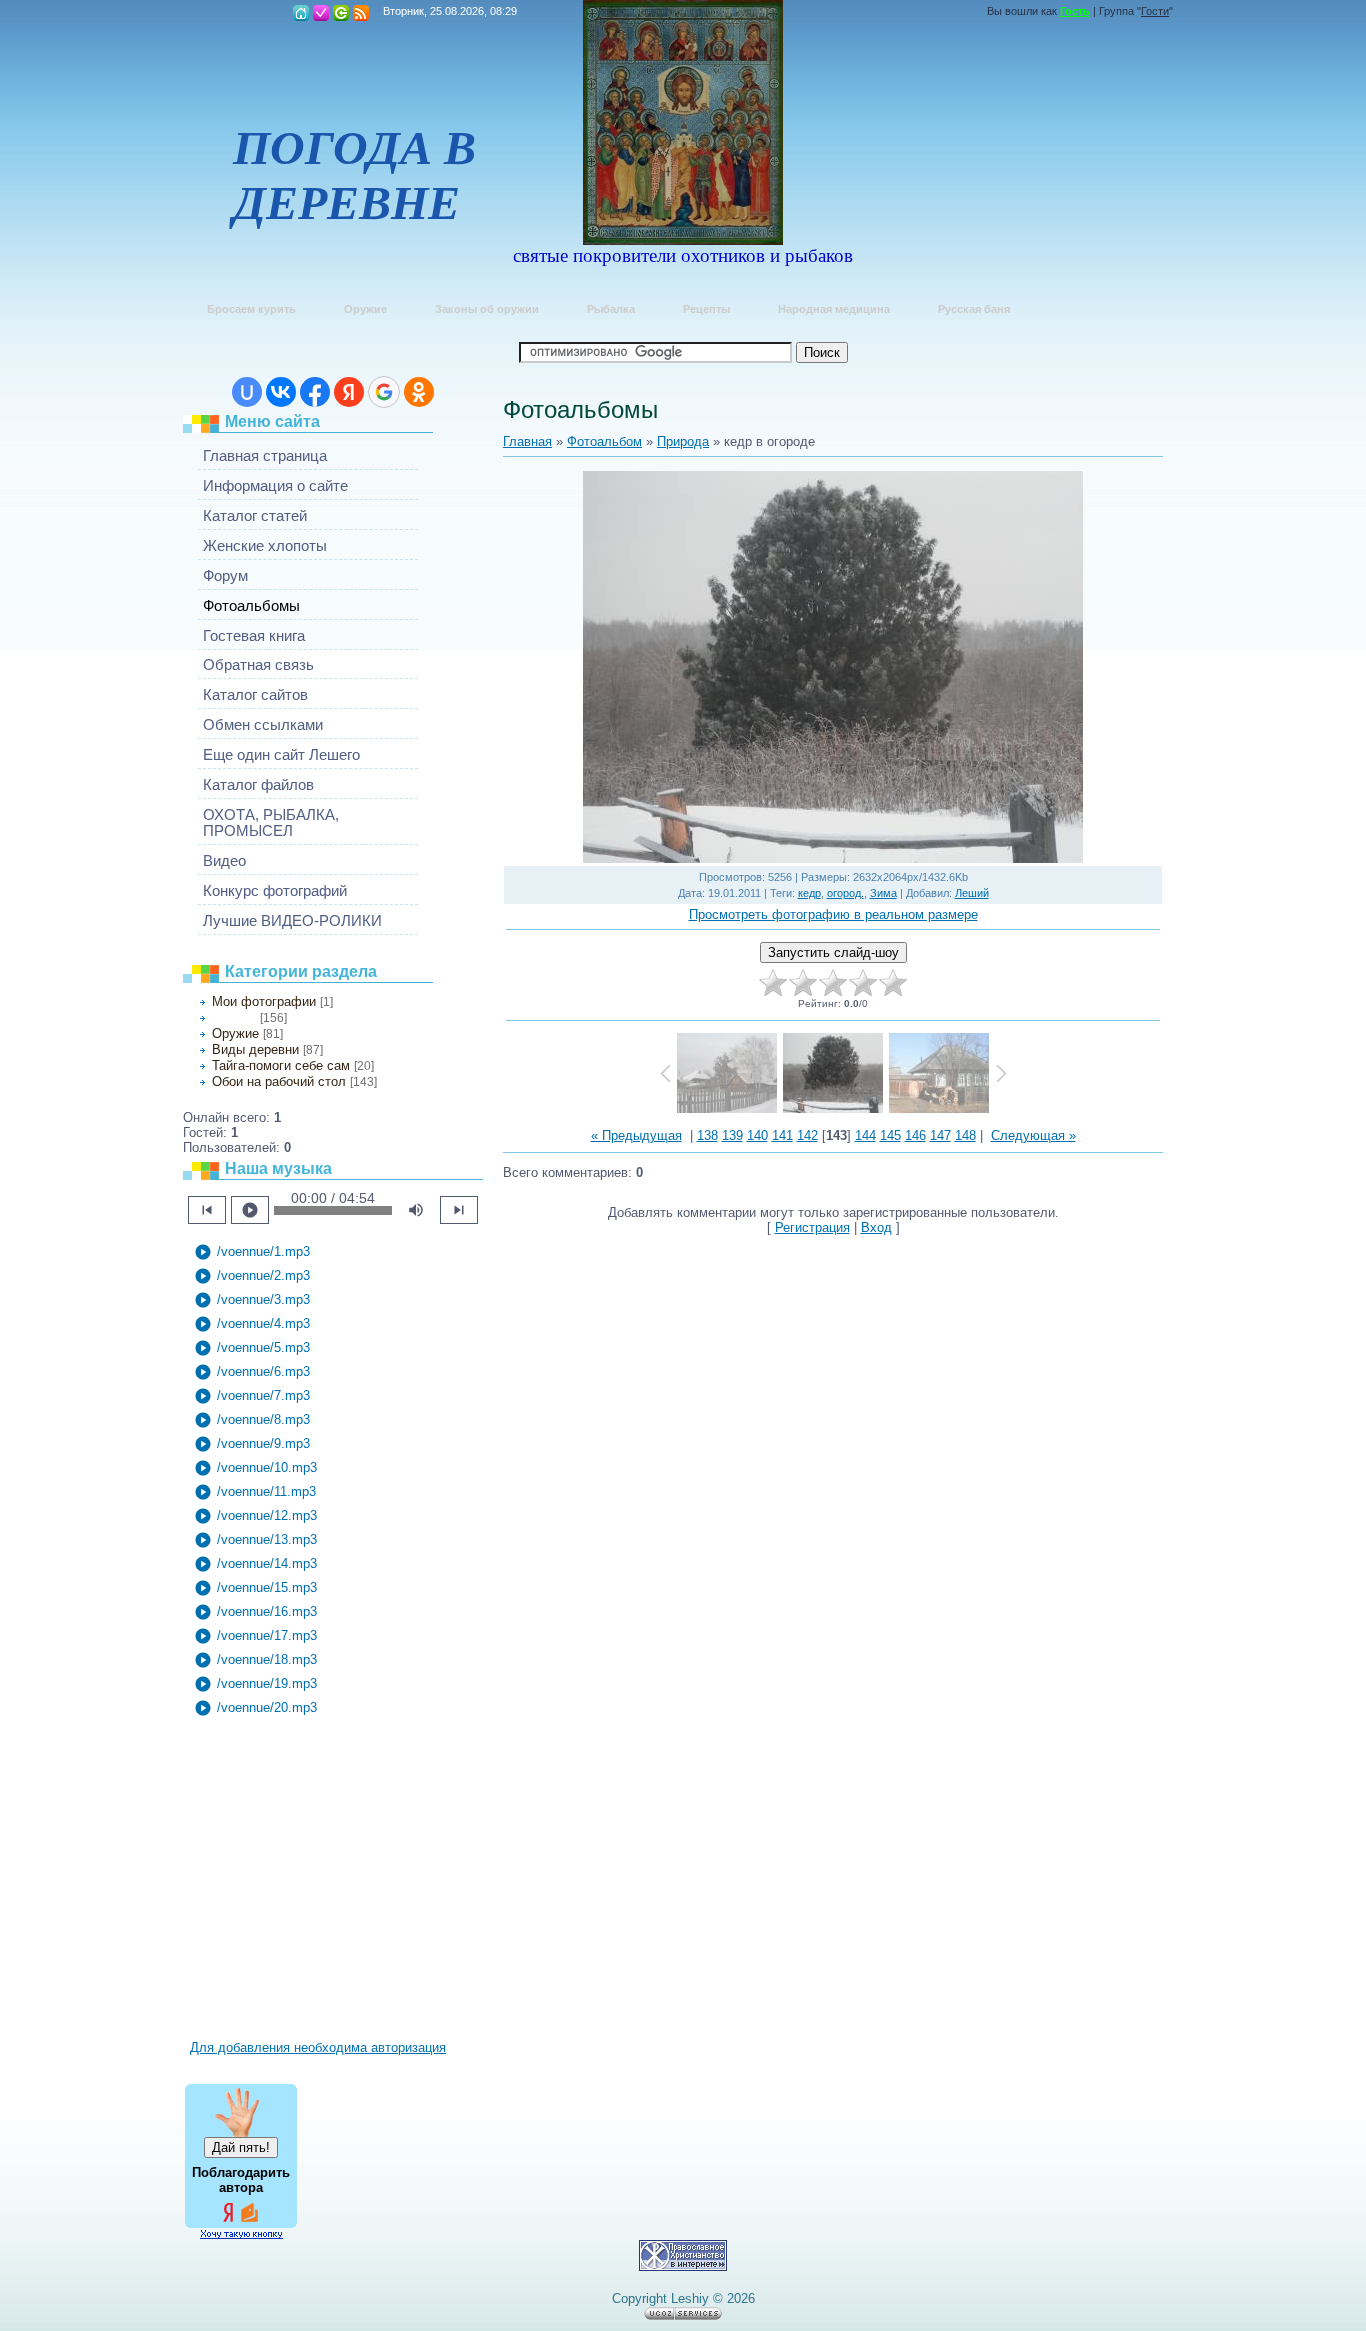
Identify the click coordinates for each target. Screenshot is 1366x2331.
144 (865, 1135)
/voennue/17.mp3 (255, 1636)
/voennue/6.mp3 (252, 1372)
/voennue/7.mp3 (252, 1396)
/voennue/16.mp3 (255, 1612)
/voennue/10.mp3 (255, 1468)
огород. (845, 893)
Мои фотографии (264, 1001)
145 (890, 1135)
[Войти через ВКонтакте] (281, 392)
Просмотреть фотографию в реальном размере (833, 914)
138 (707, 1135)
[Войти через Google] (384, 392)
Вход (341, 13)
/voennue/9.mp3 (252, 1444)
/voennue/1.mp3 (252, 1252)
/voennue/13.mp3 (255, 1540)
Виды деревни (255, 1049)
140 (757, 1135)
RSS (361, 13)
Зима (883, 893)
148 (965, 1135)
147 (940, 1135)
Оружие (235, 1033)
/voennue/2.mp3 (252, 1276)
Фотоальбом (604, 441)
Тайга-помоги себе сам (281, 1065)
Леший (972, 893)
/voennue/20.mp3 (255, 1708)
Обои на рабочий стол (279, 1081)
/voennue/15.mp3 (255, 1588)
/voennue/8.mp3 (252, 1420)
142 (807, 1135)
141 (782, 1135)
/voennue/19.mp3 (255, 1684)
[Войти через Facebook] (315, 392)
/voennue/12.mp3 (255, 1516)
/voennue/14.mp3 (255, 1564)
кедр (809, 893)
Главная (301, 13)
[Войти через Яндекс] (349, 392)
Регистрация (321, 13)
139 (732, 1135)
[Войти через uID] (247, 392)
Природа (234, 1018)
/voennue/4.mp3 (252, 1324)
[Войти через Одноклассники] (419, 392)
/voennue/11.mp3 (255, 1492)
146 (915, 1135)
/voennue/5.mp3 (252, 1348)
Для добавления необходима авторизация (318, 2047)
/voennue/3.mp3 (252, 1300)
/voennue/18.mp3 (255, 1660)
